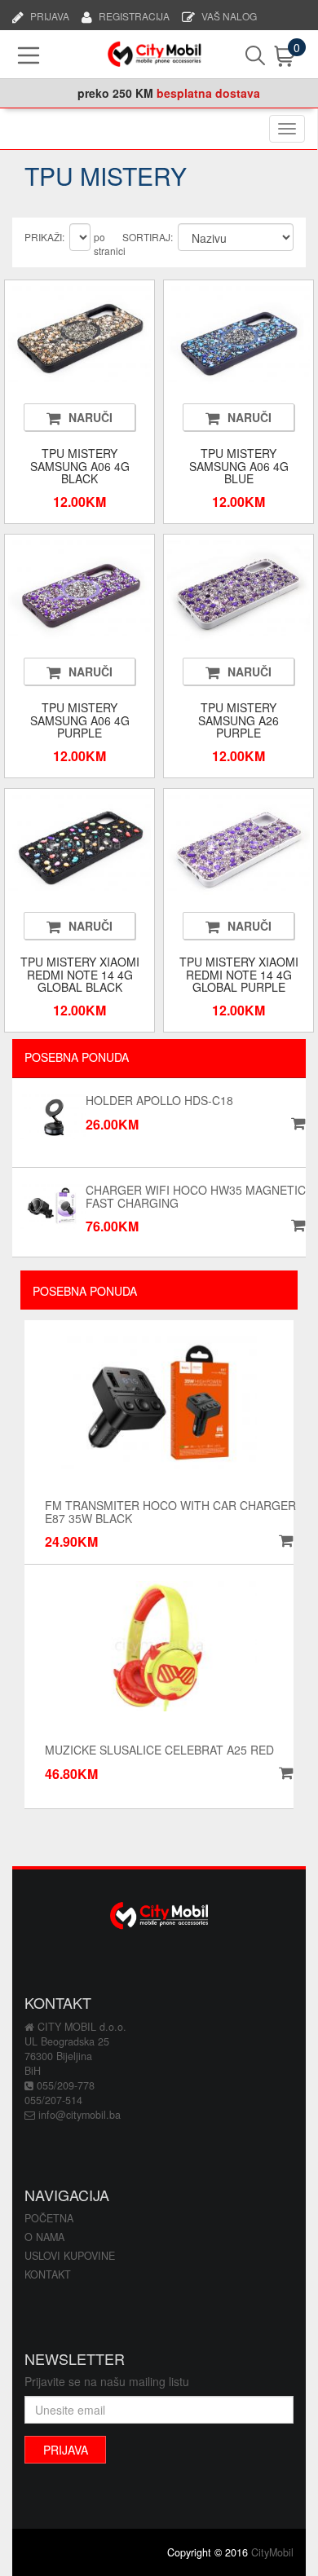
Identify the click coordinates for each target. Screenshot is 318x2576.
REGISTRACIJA (134, 15)
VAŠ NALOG (229, 15)
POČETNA (49, 2218)
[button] (284, 1541)
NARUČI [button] (91, 417)
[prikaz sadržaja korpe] (270, 56)
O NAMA (44, 2237)
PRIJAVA (50, 15)
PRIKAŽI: (44, 237)
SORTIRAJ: (148, 237)
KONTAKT (48, 2274)
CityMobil (272, 2552)
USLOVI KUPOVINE (70, 2256)
